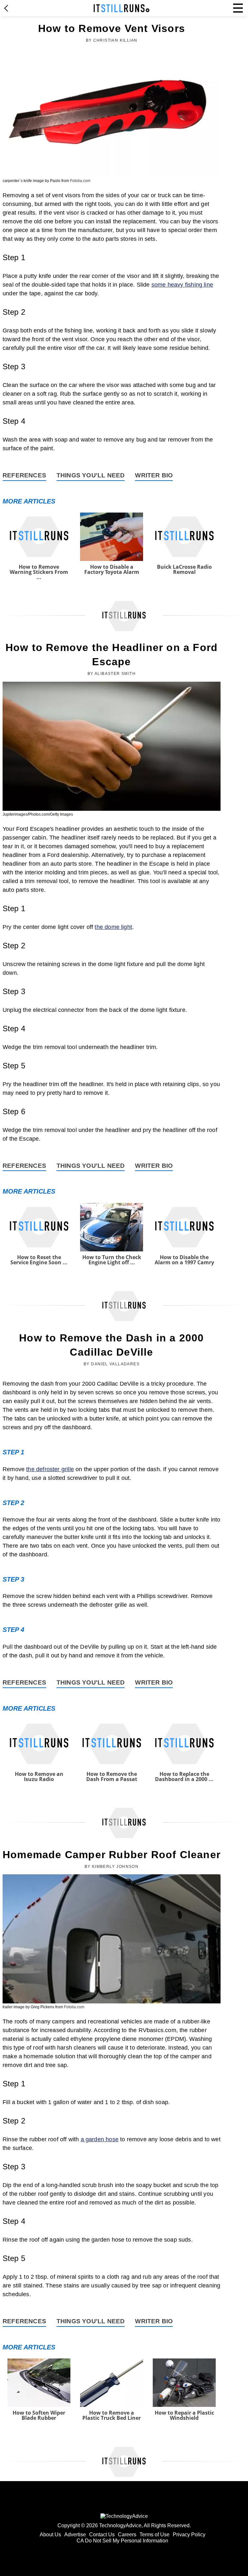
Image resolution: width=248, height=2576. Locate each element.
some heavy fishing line (182, 285)
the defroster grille (50, 1469)
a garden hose (100, 2139)
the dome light (113, 927)
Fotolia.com (80, 181)
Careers (127, 2535)
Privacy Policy (189, 2535)
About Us (50, 2535)
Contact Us (102, 2535)
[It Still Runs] (122, 8)
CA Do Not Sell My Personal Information (122, 2541)
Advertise (75, 2535)
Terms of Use (155, 2535)
